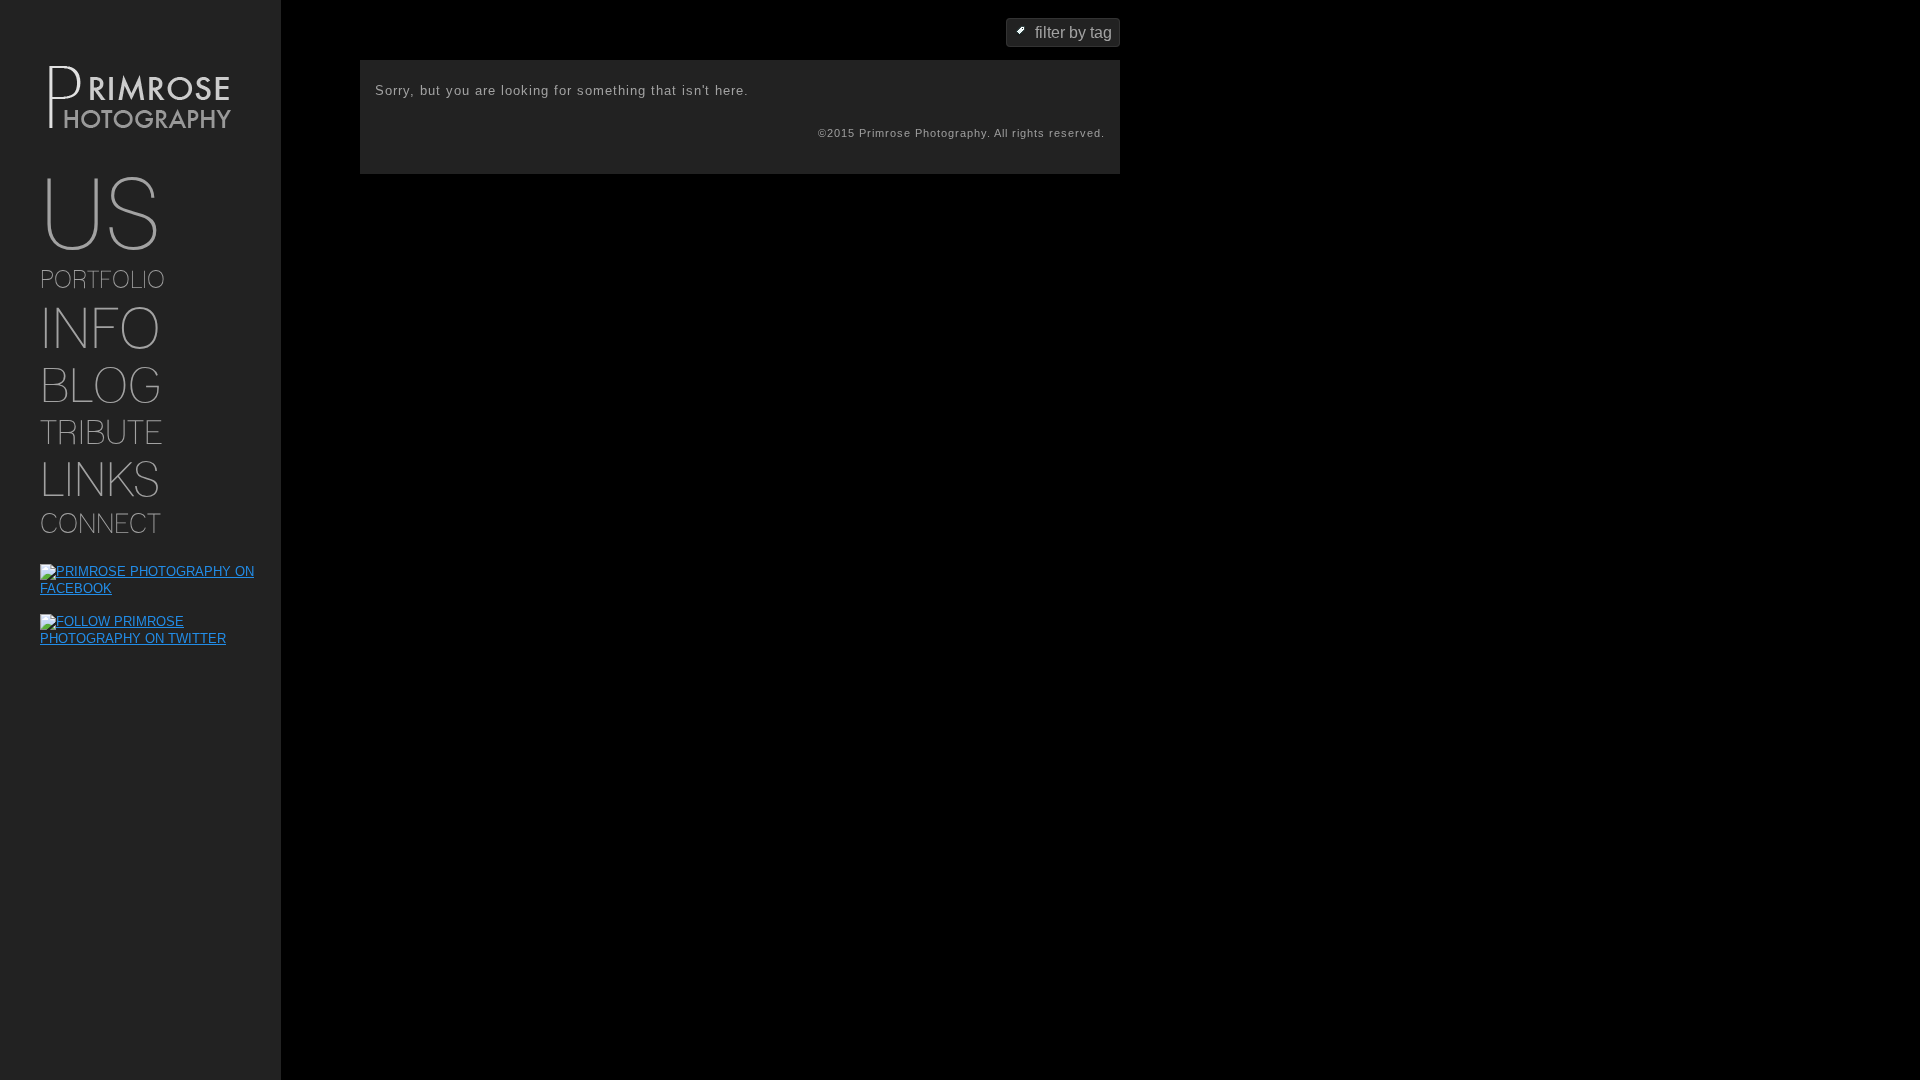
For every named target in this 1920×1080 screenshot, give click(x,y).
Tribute (101, 432)
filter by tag (1073, 32)
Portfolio (102, 279)
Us (100, 214)
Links (100, 479)
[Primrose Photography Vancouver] (140, 98)
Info (100, 327)
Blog (100, 385)
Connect (100, 523)
